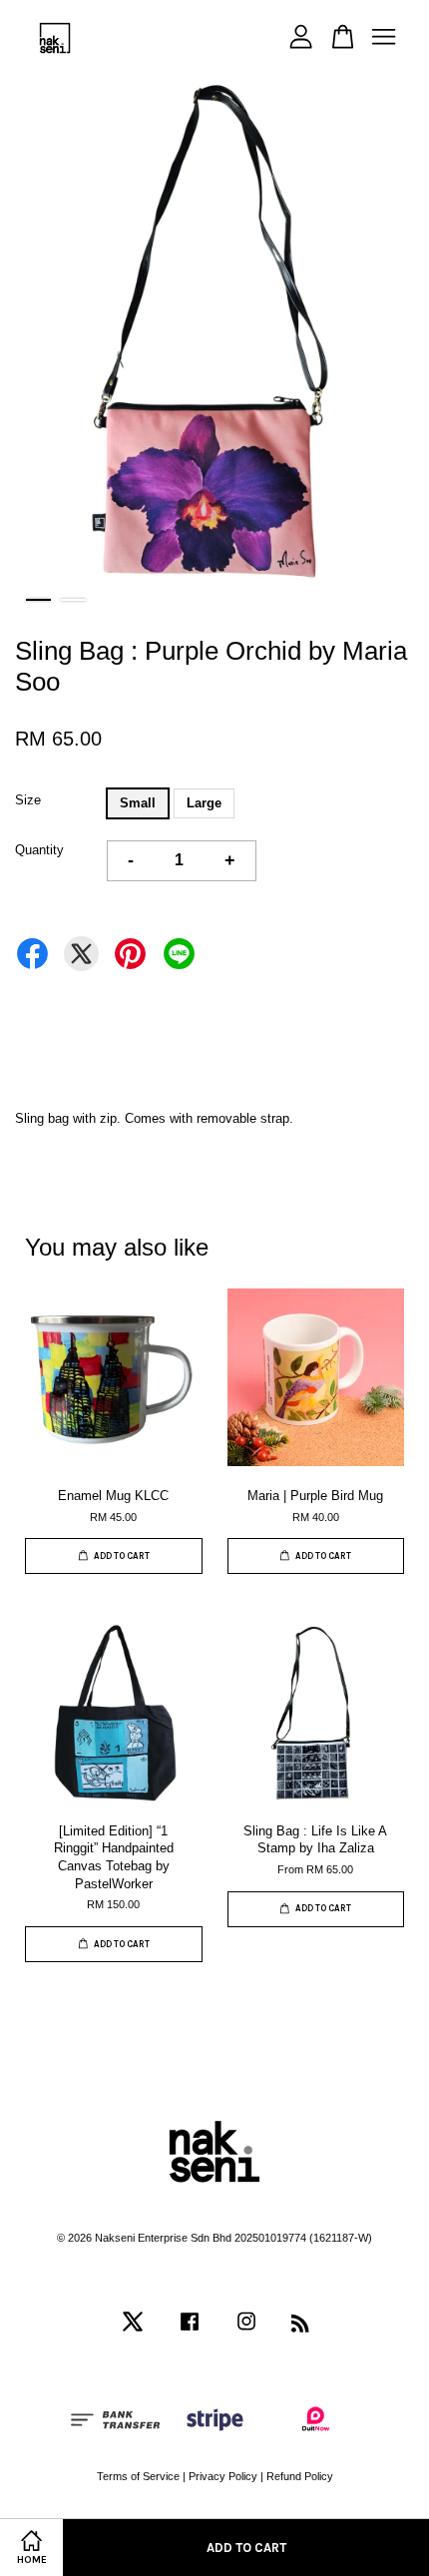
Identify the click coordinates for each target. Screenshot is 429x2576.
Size (28, 800)
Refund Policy (300, 2476)
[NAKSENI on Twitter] (133, 2331)
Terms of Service (138, 2476)
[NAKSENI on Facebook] (190, 2331)
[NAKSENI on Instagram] (246, 2331)
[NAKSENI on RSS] (300, 2327)
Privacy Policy (223, 2476)
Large (204, 803)
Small (138, 803)
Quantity (39, 850)
